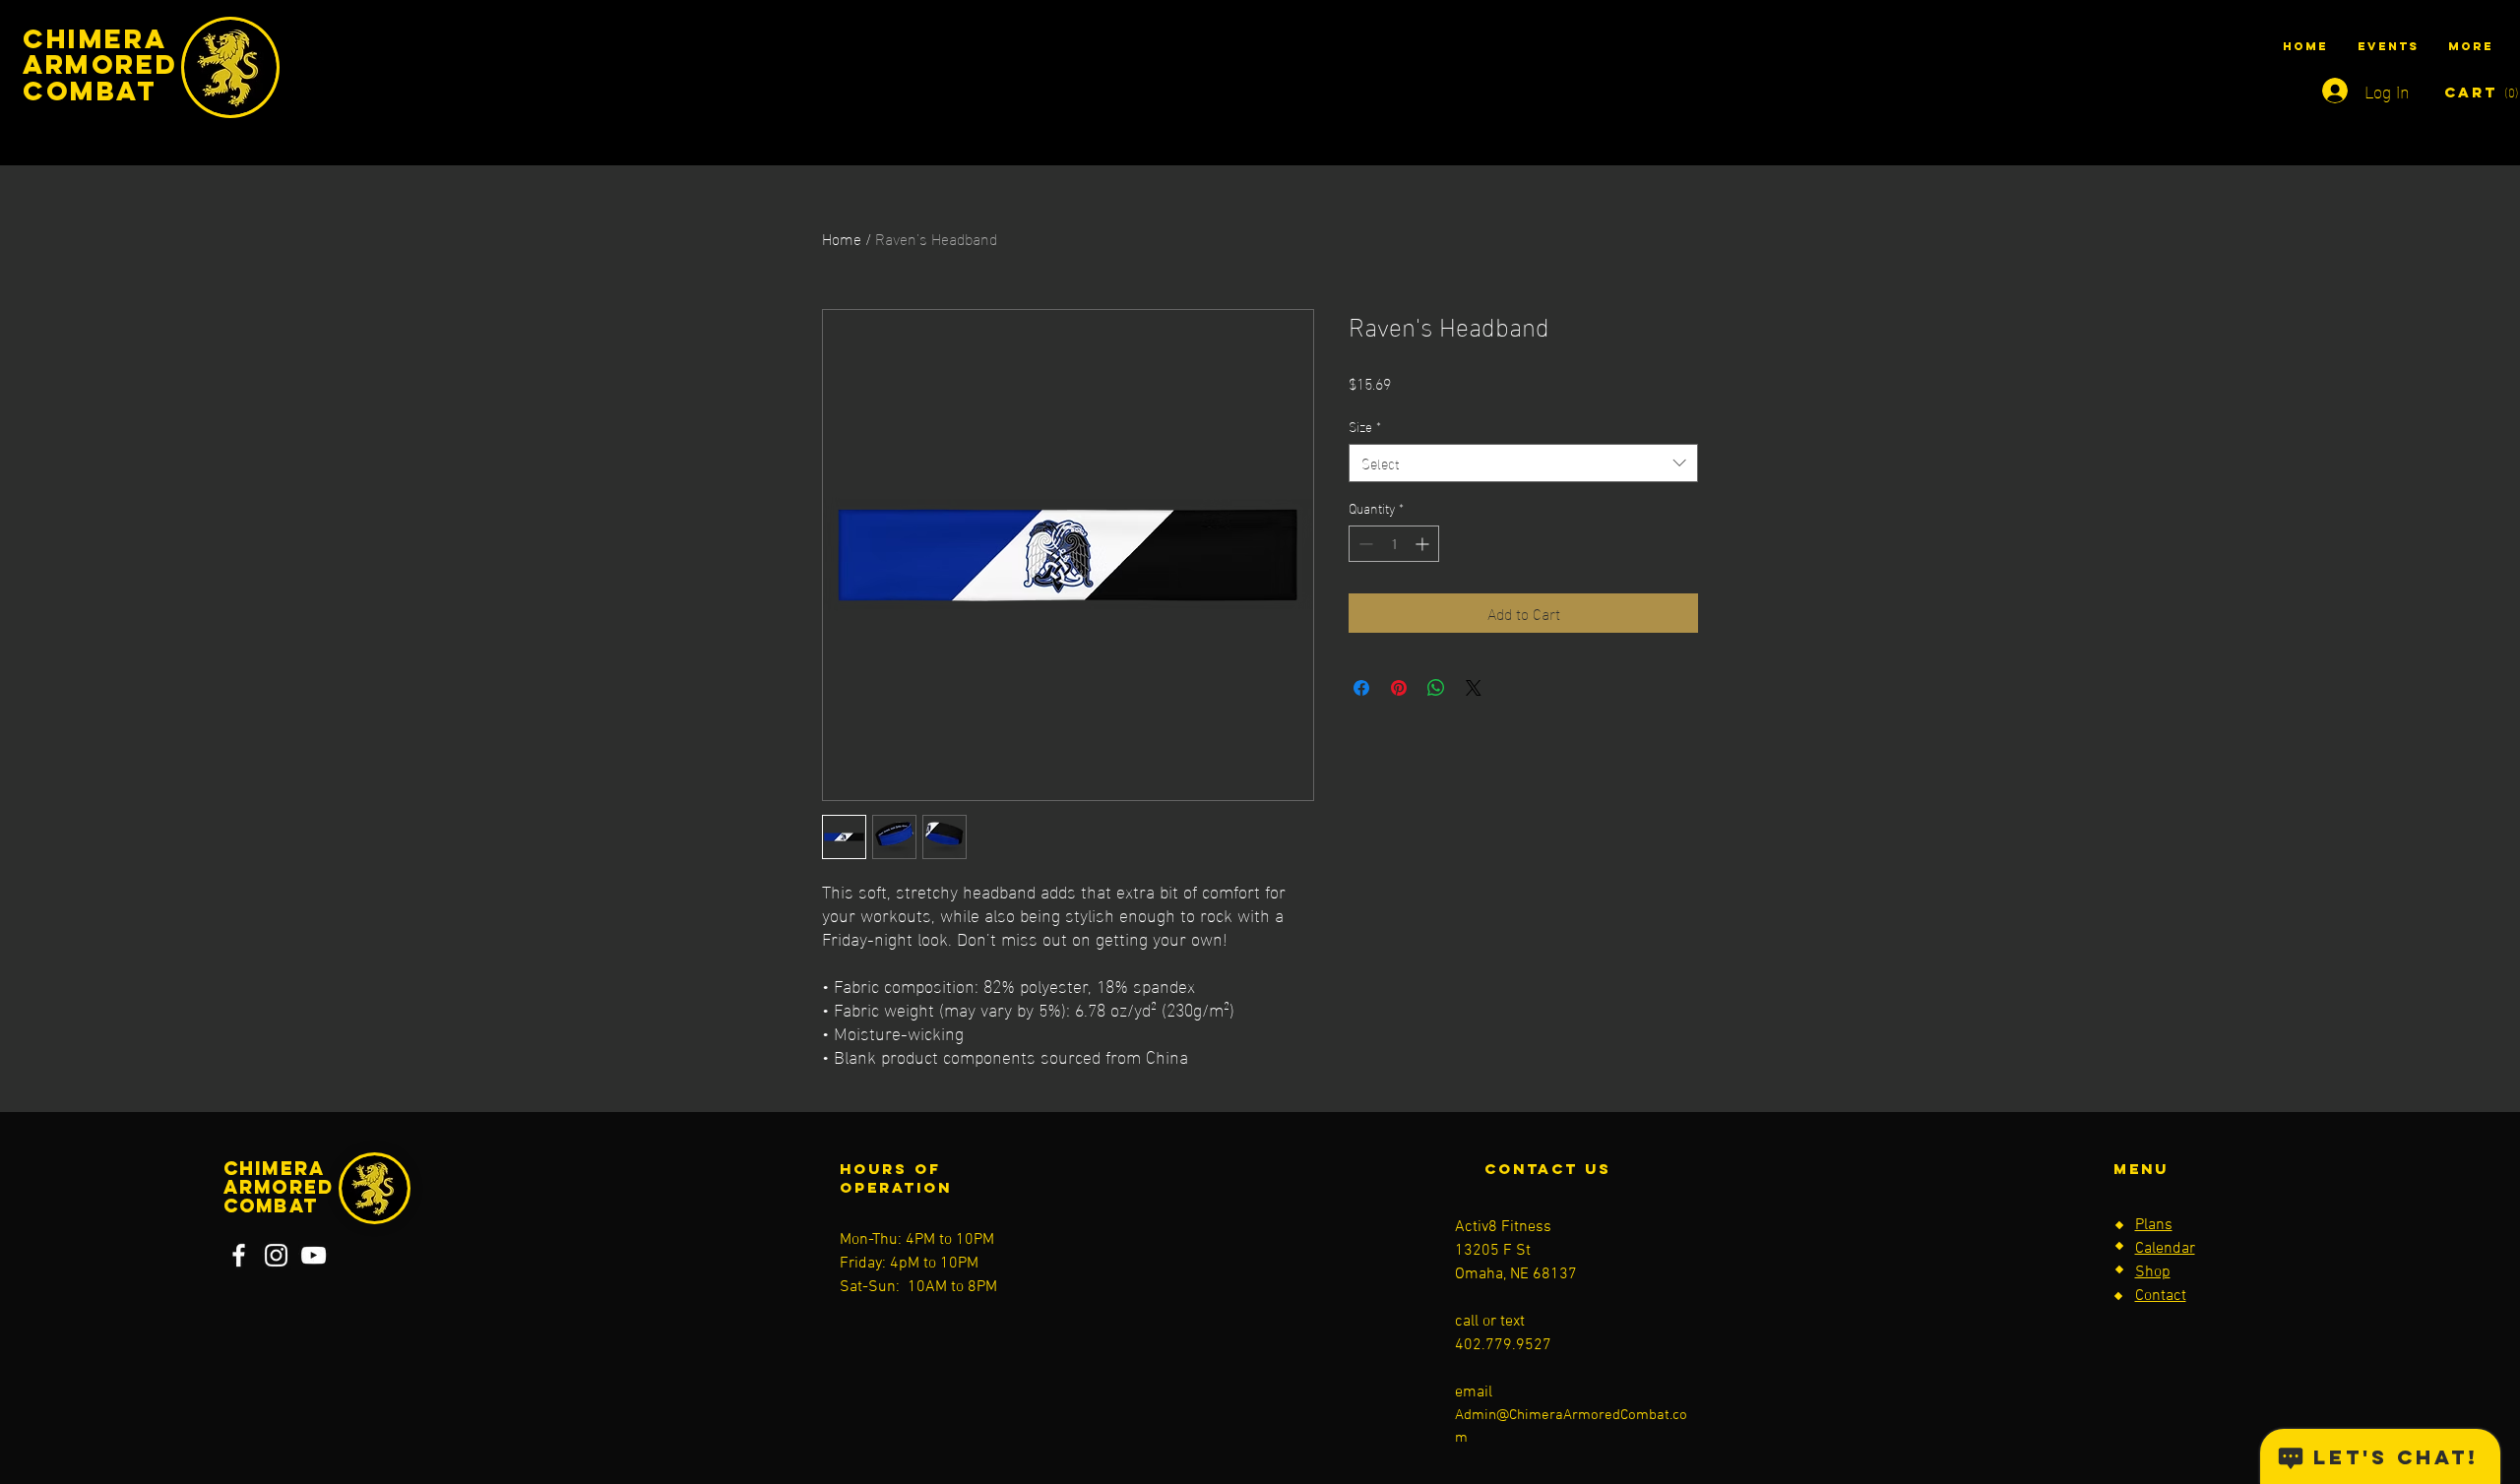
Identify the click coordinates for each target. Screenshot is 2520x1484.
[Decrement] (1364, 544)
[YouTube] (314, 1255)
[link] (2468, 93)
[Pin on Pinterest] (1399, 688)
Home (842, 238)
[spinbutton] (1394, 544)
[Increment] (1424, 544)
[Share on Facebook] (1361, 688)
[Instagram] (276, 1255)
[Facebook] (239, 1255)
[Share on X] (1474, 688)
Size (1365, 426)
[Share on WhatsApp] (1436, 688)
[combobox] (1523, 463)
